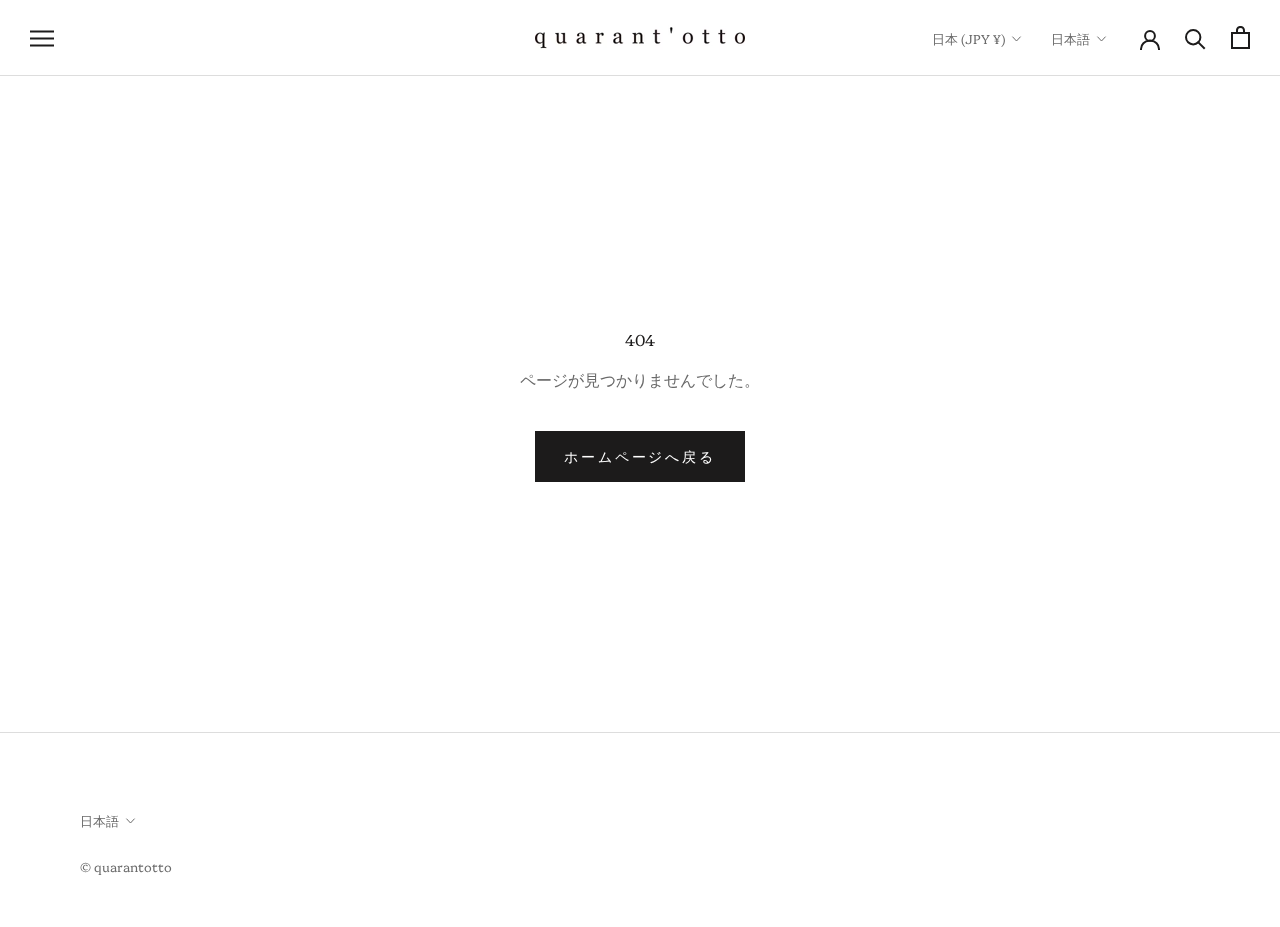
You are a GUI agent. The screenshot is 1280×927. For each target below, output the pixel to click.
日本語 (1070, 38)
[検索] (1195, 37)
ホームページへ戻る (639, 456)
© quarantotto (126, 866)
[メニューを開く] (42, 38)
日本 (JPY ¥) (968, 38)
